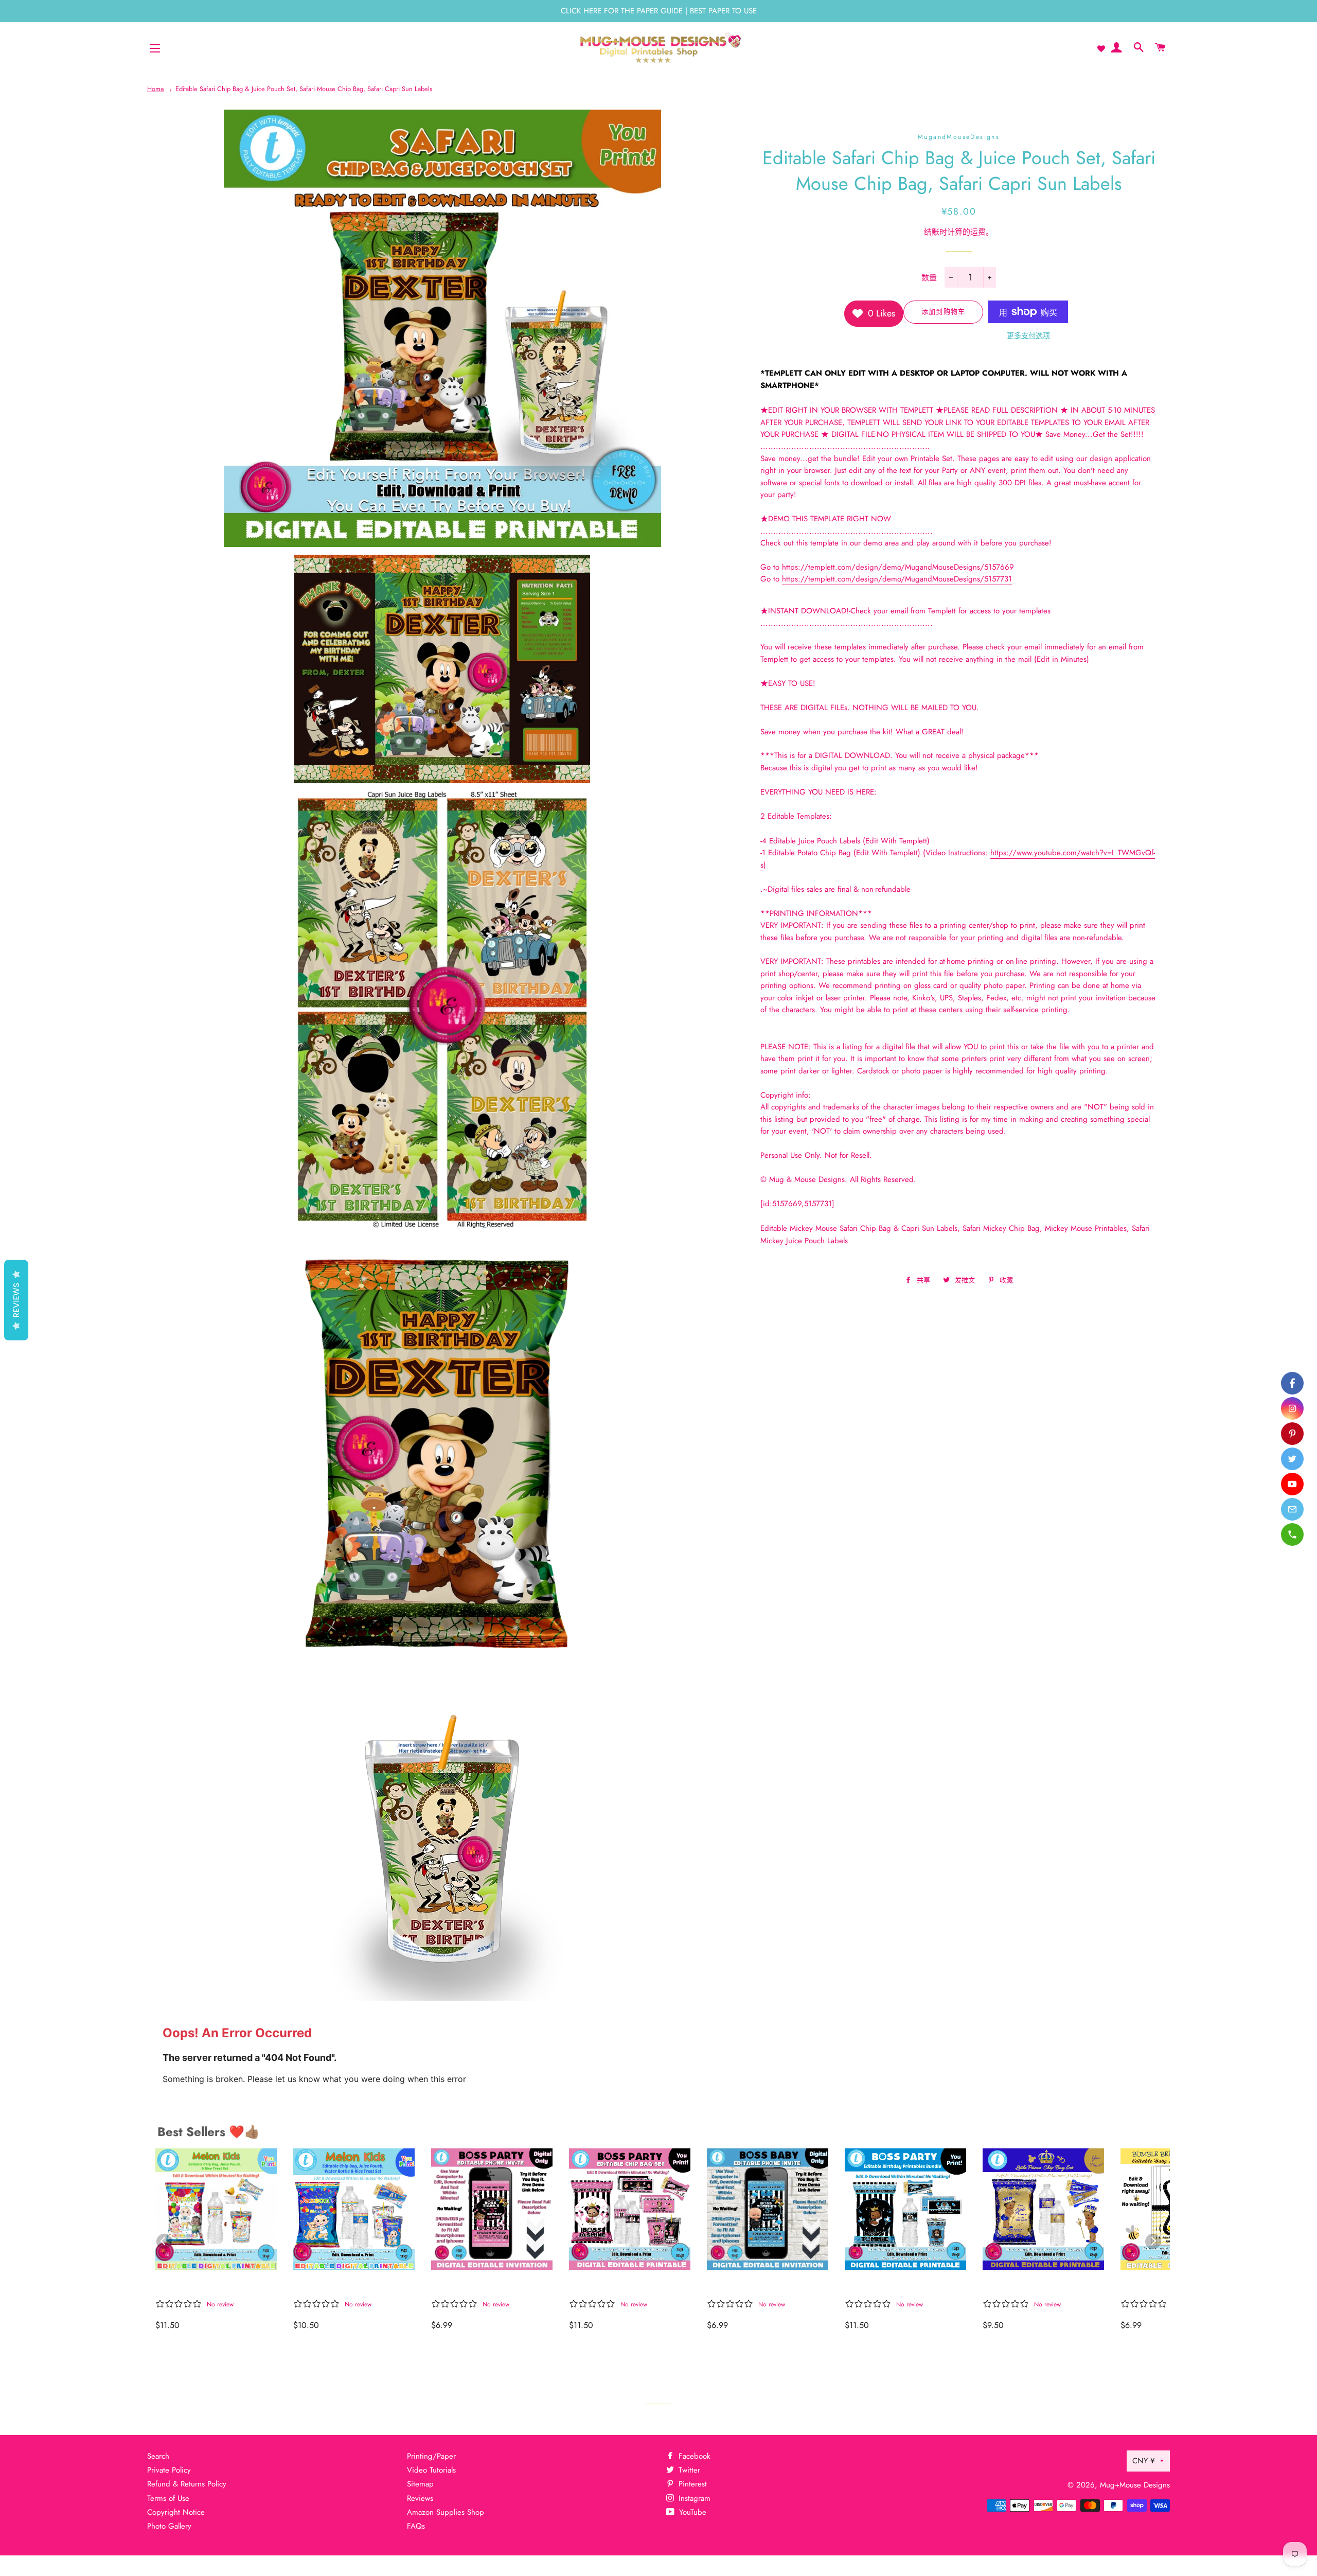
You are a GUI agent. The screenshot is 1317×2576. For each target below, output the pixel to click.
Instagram (693, 2498)
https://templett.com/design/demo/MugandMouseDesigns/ (898, 567)
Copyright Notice (176, 2512)
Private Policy (169, 2470)
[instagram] (1292, 1408)
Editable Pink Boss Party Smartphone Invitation (483, 2287)
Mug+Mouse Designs (1135, 2485)
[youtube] (1292, 1484)
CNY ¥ (1144, 2461)
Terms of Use (168, 2498)
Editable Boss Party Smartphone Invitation (754, 2287)
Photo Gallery (169, 2526)
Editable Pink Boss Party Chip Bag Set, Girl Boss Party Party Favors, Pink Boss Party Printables (621, 2287)
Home (156, 89)
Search (158, 2456)
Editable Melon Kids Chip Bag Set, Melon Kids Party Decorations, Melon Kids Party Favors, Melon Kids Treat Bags (211, 2287)
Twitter (688, 2470)
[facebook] (1292, 1383)
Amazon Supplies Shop (446, 2512)
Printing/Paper (431, 2456)
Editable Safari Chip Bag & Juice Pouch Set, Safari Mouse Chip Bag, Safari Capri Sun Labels (304, 89)
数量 (929, 278)
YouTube (691, 2512)
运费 (978, 232)
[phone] (1292, 1534)
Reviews (420, 2498)
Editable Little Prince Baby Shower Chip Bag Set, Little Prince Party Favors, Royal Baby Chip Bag (1042, 2287)
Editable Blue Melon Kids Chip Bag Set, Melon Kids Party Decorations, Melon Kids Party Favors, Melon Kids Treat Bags (348, 2287)
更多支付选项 (1028, 336)
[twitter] (1292, 1459)
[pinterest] (1292, 1434)
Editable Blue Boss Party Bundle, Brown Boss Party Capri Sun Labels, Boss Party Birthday (900, 2287)
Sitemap (420, 2484)
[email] (1292, 1509)
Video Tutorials (431, 2470)
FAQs (416, 2526)
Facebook (693, 2456)
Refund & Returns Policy (187, 2484)
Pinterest (691, 2484)
